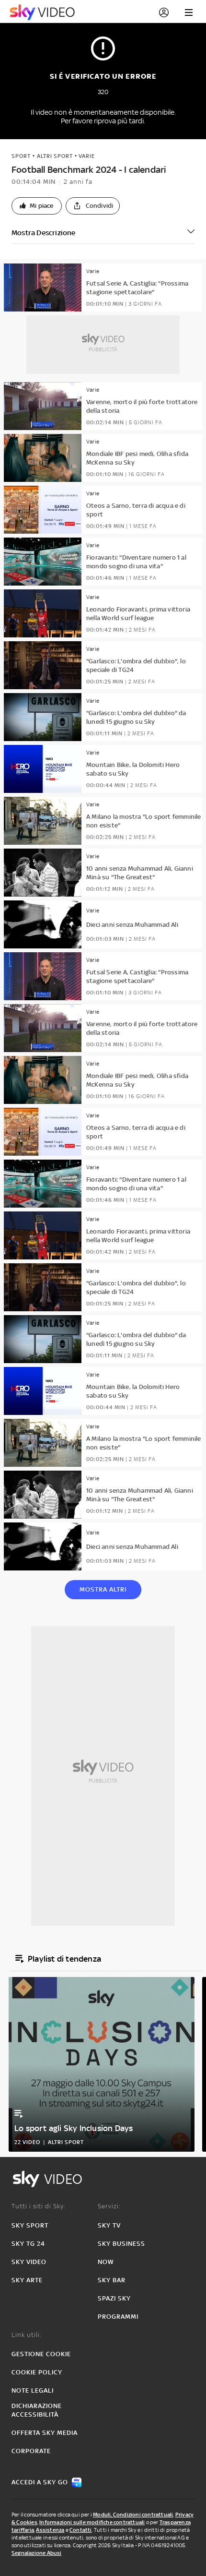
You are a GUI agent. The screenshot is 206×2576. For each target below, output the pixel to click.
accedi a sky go (40, 2482)
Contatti (81, 2530)
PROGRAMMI (118, 2317)
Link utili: (27, 2335)
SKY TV (109, 2225)
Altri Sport (55, 156)
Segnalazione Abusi (37, 2553)
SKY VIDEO (29, 2262)
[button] (37, 206)
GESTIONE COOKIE (41, 2354)
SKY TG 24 (28, 2244)
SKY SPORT (30, 2225)
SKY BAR (112, 2280)
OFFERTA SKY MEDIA (45, 2433)
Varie (87, 156)
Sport (21, 156)
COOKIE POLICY (37, 2372)
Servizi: (109, 2206)
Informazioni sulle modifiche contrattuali (92, 2522)
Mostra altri (103, 1589)
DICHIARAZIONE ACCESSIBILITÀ (37, 2410)
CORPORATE (31, 2451)
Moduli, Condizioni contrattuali (133, 2515)
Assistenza (50, 2530)
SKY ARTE (27, 2280)
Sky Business (121, 2244)
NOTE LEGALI (33, 2390)
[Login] (164, 12)
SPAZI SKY (114, 2298)
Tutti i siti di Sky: (39, 2206)
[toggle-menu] (189, 12)
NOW (106, 2262)
